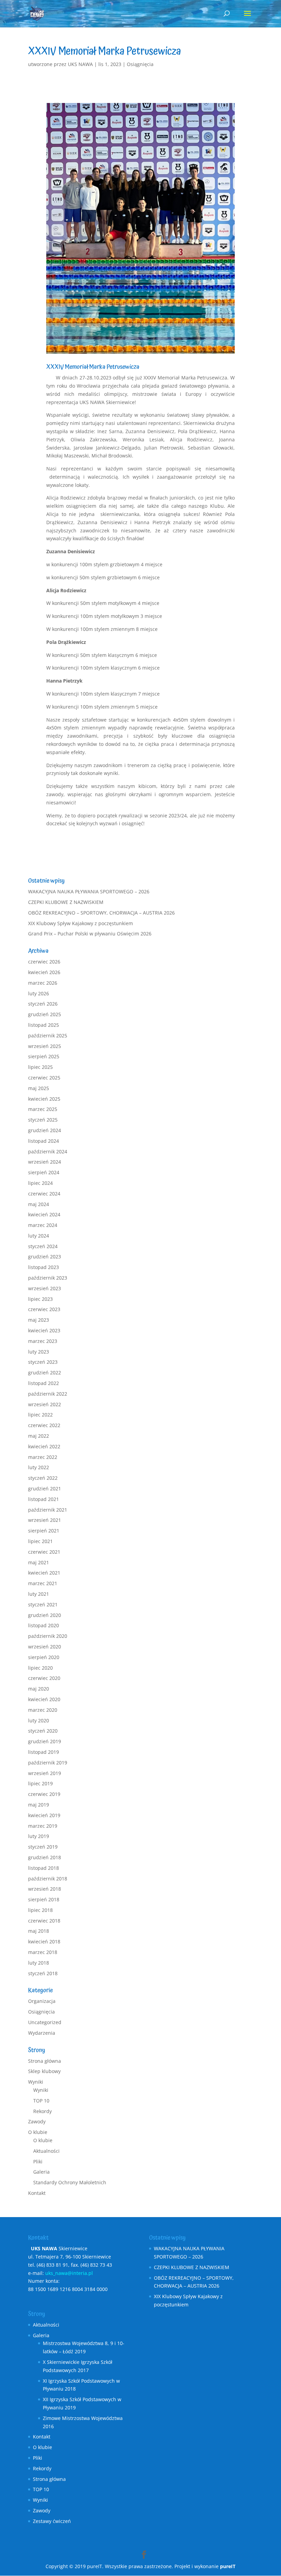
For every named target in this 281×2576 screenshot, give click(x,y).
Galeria (41, 2172)
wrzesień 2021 (45, 1520)
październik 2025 (48, 1035)
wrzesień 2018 (45, 1889)
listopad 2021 (44, 1499)
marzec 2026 (43, 983)
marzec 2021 (43, 1583)
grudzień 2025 (45, 1014)
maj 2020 (39, 1689)
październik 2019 (48, 1763)
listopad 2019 (44, 1752)
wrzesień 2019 (45, 1773)
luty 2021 (39, 1594)
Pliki (38, 2161)
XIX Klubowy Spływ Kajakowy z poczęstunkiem (81, 923)
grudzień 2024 (45, 1130)
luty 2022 (39, 1467)
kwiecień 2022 (44, 1446)
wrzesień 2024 (45, 1162)
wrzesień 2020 (45, 1647)
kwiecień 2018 (44, 1941)
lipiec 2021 (40, 1541)
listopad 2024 (44, 1141)
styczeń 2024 (43, 1246)
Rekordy (42, 2111)
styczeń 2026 (43, 1004)
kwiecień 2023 (44, 1330)
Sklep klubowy (44, 2071)
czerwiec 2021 (44, 1552)
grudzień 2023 (45, 1257)
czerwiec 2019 (44, 1794)
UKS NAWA (80, 64)
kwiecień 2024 (44, 1214)
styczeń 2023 (43, 1362)
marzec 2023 (43, 1341)
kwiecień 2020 (44, 1699)
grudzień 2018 (45, 1857)
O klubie (38, 2132)
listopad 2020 (44, 1625)
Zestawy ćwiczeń (52, 2521)
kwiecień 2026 (44, 972)
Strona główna (45, 2061)
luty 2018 (39, 1963)
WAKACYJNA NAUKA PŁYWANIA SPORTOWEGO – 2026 (89, 891)
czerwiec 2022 (44, 1425)
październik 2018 (48, 1879)
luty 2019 (39, 1836)
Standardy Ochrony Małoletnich (70, 2182)
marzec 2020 (43, 1710)
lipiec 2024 (40, 1183)
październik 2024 (48, 1151)
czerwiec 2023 (44, 1309)
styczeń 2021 (43, 1604)
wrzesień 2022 (45, 1404)
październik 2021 (48, 1510)
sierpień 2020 (44, 1657)
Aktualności (46, 2151)
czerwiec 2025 (44, 1078)
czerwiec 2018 (44, 1921)
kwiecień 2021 (44, 1573)
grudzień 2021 (45, 1488)
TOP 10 (41, 2101)
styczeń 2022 (43, 1478)
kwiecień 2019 (44, 1815)
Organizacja (42, 2001)
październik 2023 (48, 1278)
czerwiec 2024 (44, 1194)
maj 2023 (39, 1320)
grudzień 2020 (45, 1615)
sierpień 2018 (44, 1899)
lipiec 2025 (40, 1067)
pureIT (228, 2566)
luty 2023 (39, 1352)
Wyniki (36, 2082)
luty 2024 (39, 1236)
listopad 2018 (44, 1868)
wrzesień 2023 (45, 1288)
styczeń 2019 (43, 1847)
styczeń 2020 (43, 1731)
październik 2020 (48, 1636)
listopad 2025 (44, 1025)
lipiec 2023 (40, 1299)
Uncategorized (45, 2022)
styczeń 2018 (43, 1973)
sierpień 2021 (44, 1531)
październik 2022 (48, 1394)
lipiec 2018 (40, 1910)
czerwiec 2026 (44, 962)
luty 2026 (39, 993)
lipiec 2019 (40, 1783)
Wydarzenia (42, 2033)
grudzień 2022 (45, 1373)
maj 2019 (39, 1805)
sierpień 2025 (44, 1056)
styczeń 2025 (43, 1120)
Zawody (37, 2121)
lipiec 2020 (40, 1668)
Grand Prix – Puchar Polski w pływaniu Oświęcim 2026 (90, 934)
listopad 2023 (44, 1267)
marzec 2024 (43, 1225)
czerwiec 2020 (44, 1678)
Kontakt (37, 2193)
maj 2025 (39, 1088)
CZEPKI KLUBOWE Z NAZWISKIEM (66, 902)
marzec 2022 (43, 1457)
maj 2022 (39, 1436)
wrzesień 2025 (45, 1046)
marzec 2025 (43, 1109)
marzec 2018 (43, 1952)
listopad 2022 (44, 1383)
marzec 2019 (43, 1826)
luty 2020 (39, 1720)
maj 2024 (39, 1204)
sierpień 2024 (44, 1172)
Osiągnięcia (140, 64)
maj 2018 (39, 1931)
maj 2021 (39, 1562)
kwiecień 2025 (44, 1099)
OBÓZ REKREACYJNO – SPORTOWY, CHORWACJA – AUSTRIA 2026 (101, 913)
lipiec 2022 (40, 1415)
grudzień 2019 (45, 1741)
